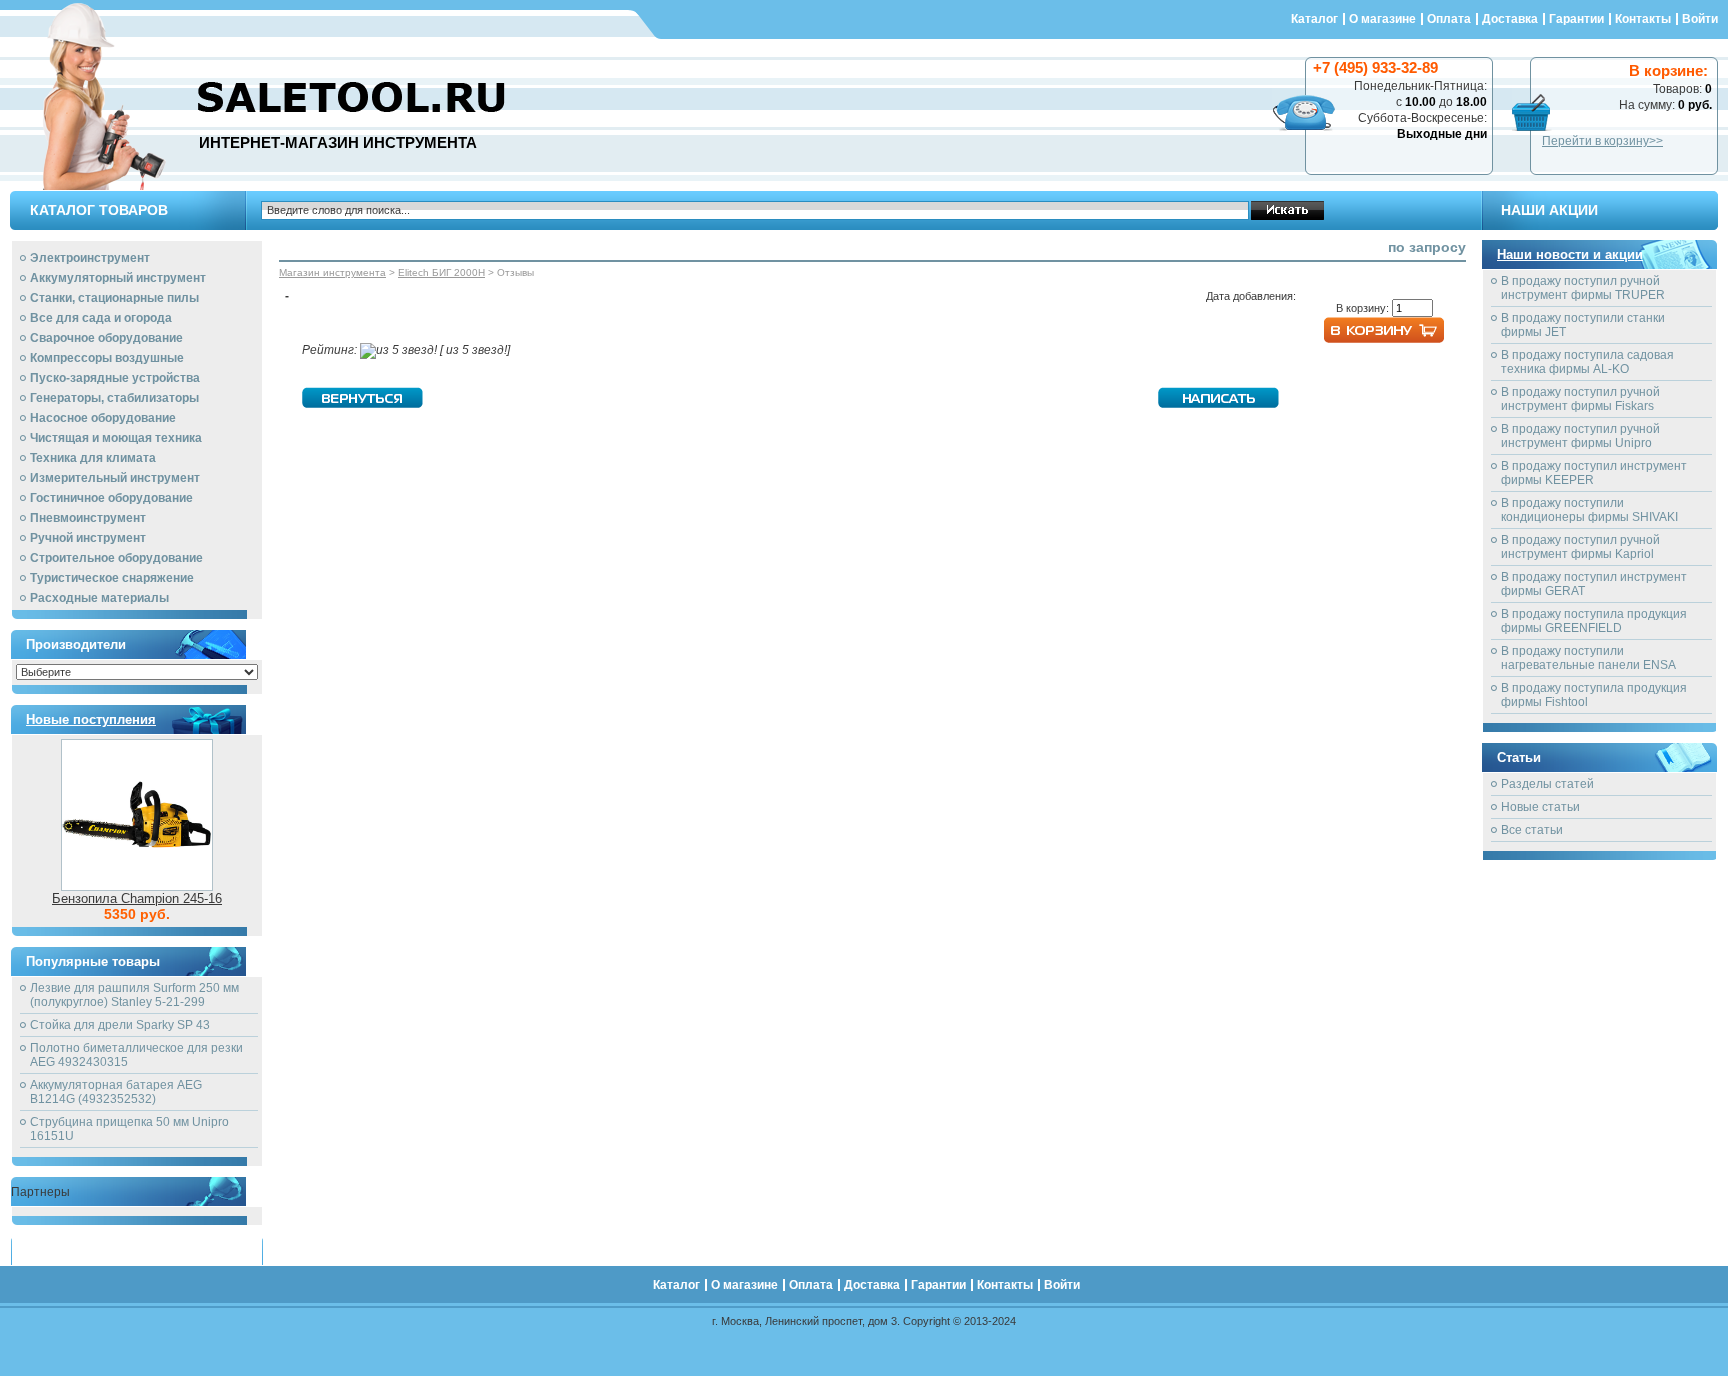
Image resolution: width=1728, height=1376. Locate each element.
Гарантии (1576, 19)
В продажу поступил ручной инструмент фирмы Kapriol (1580, 547)
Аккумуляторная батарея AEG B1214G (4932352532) (116, 1092)
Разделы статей (1547, 784)
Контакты (1643, 19)
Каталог (1314, 19)
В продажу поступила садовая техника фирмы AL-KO (1587, 362)
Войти (1700, 19)
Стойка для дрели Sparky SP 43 (120, 1025)
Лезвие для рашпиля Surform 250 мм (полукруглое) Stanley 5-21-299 (134, 995)
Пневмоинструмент (88, 518)
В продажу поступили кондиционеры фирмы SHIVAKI (1589, 510)
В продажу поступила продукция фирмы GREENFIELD (1594, 621)
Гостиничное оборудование (111, 498)
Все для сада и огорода (101, 318)
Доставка (1510, 19)
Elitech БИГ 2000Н (441, 272)
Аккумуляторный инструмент (118, 278)
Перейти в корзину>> (1602, 141)
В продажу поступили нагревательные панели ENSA (1588, 658)
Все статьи (1532, 830)
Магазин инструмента (332, 272)
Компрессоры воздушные (107, 358)
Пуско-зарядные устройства (115, 378)
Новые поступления (91, 719)
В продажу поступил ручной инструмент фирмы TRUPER (1583, 288)
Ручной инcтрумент (88, 538)
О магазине (1382, 19)
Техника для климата (93, 458)
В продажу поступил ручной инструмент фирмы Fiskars (1580, 399)
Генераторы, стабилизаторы (114, 398)
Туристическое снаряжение (112, 578)
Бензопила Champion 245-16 (137, 898)
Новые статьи (1540, 807)
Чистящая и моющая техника (116, 438)
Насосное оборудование (103, 418)
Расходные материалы (99, 598)
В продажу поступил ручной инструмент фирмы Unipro (1580, 436)
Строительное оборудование (116, 558)
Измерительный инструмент (115, 478)
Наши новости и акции (1570, 254)
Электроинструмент (90, 258)
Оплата (1449, 19)
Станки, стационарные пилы (114, 298)
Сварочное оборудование (106, 338)
